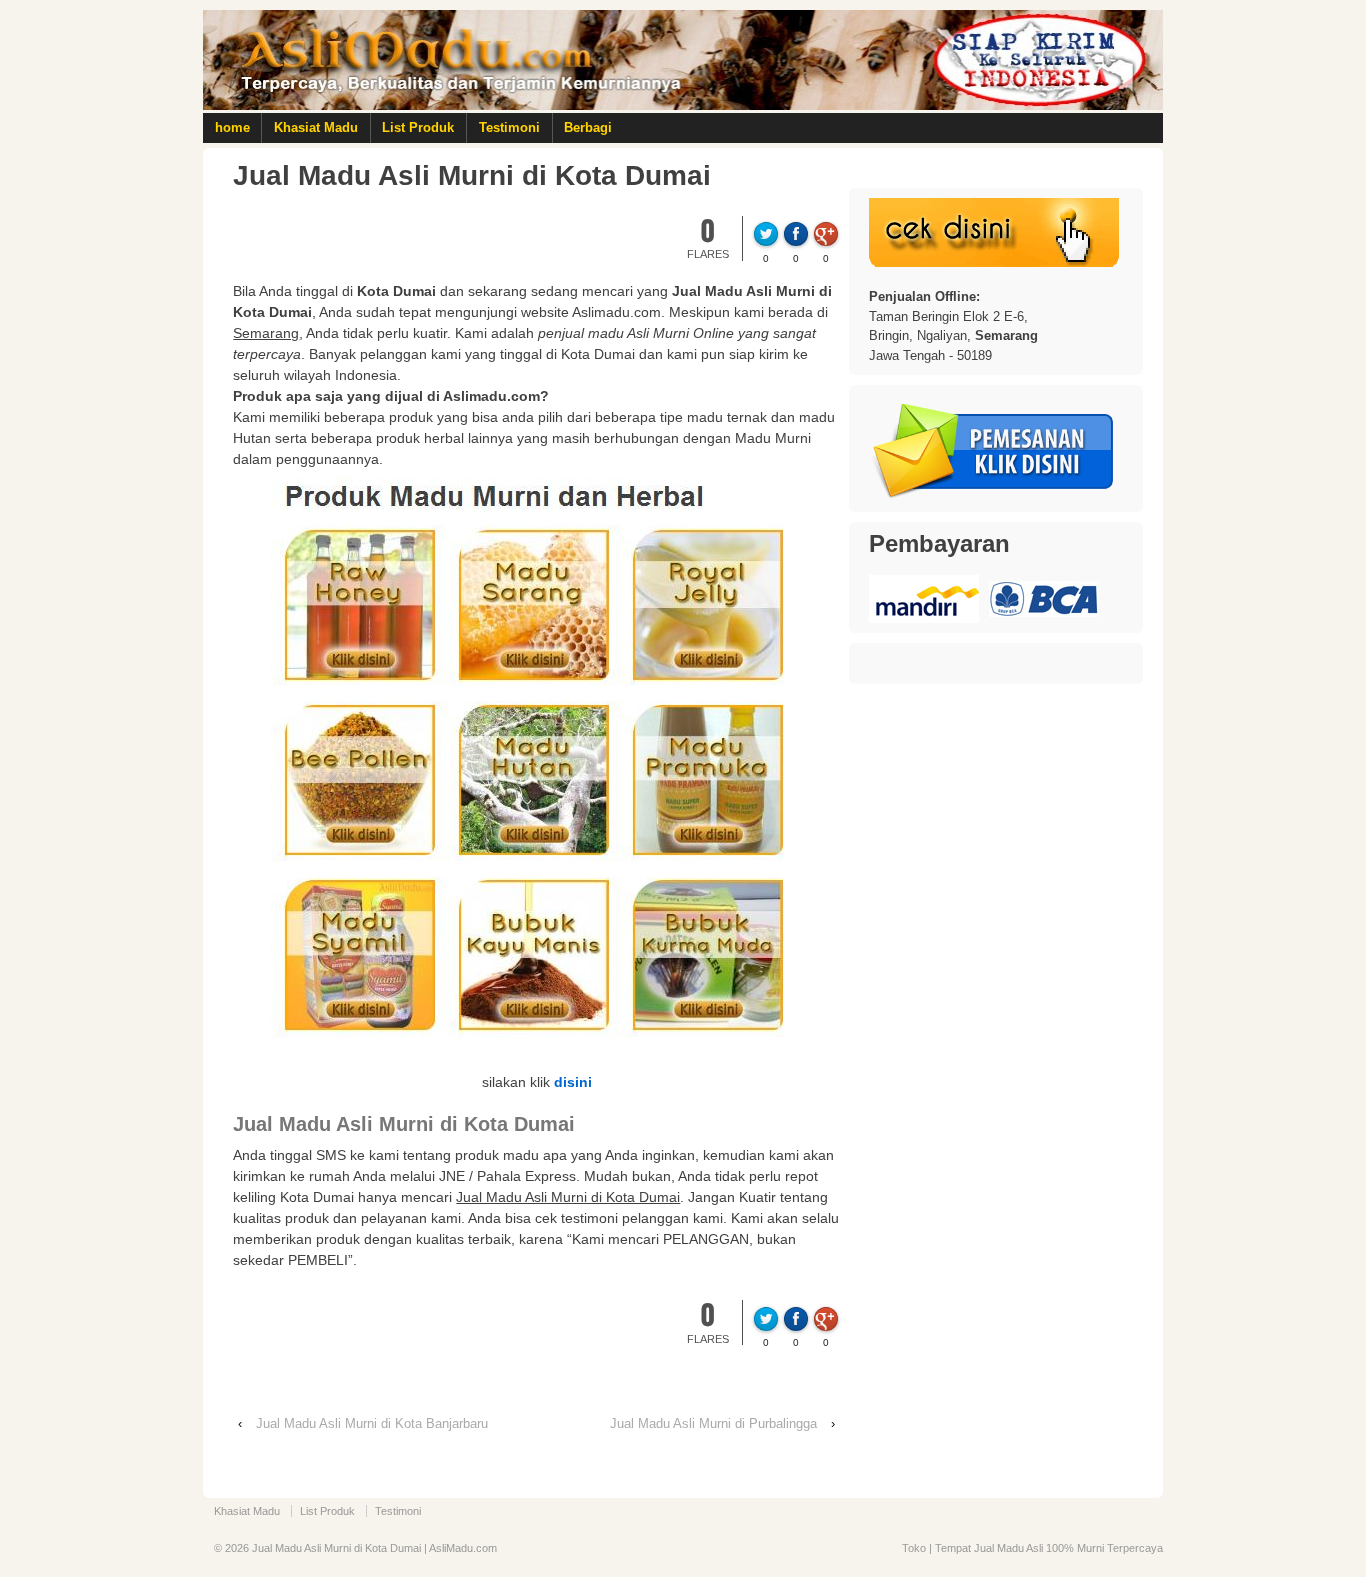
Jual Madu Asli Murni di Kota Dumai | (339, 1548)
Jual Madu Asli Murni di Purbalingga (713, 1423)
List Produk (418, 127)
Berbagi (588, 127)
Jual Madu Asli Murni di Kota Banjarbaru (372, 1423)
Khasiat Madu (316, 127)
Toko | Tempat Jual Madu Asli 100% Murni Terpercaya (1032, 1548)
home (232, 127)
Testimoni (509, 127)
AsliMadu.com (463, 1548)
